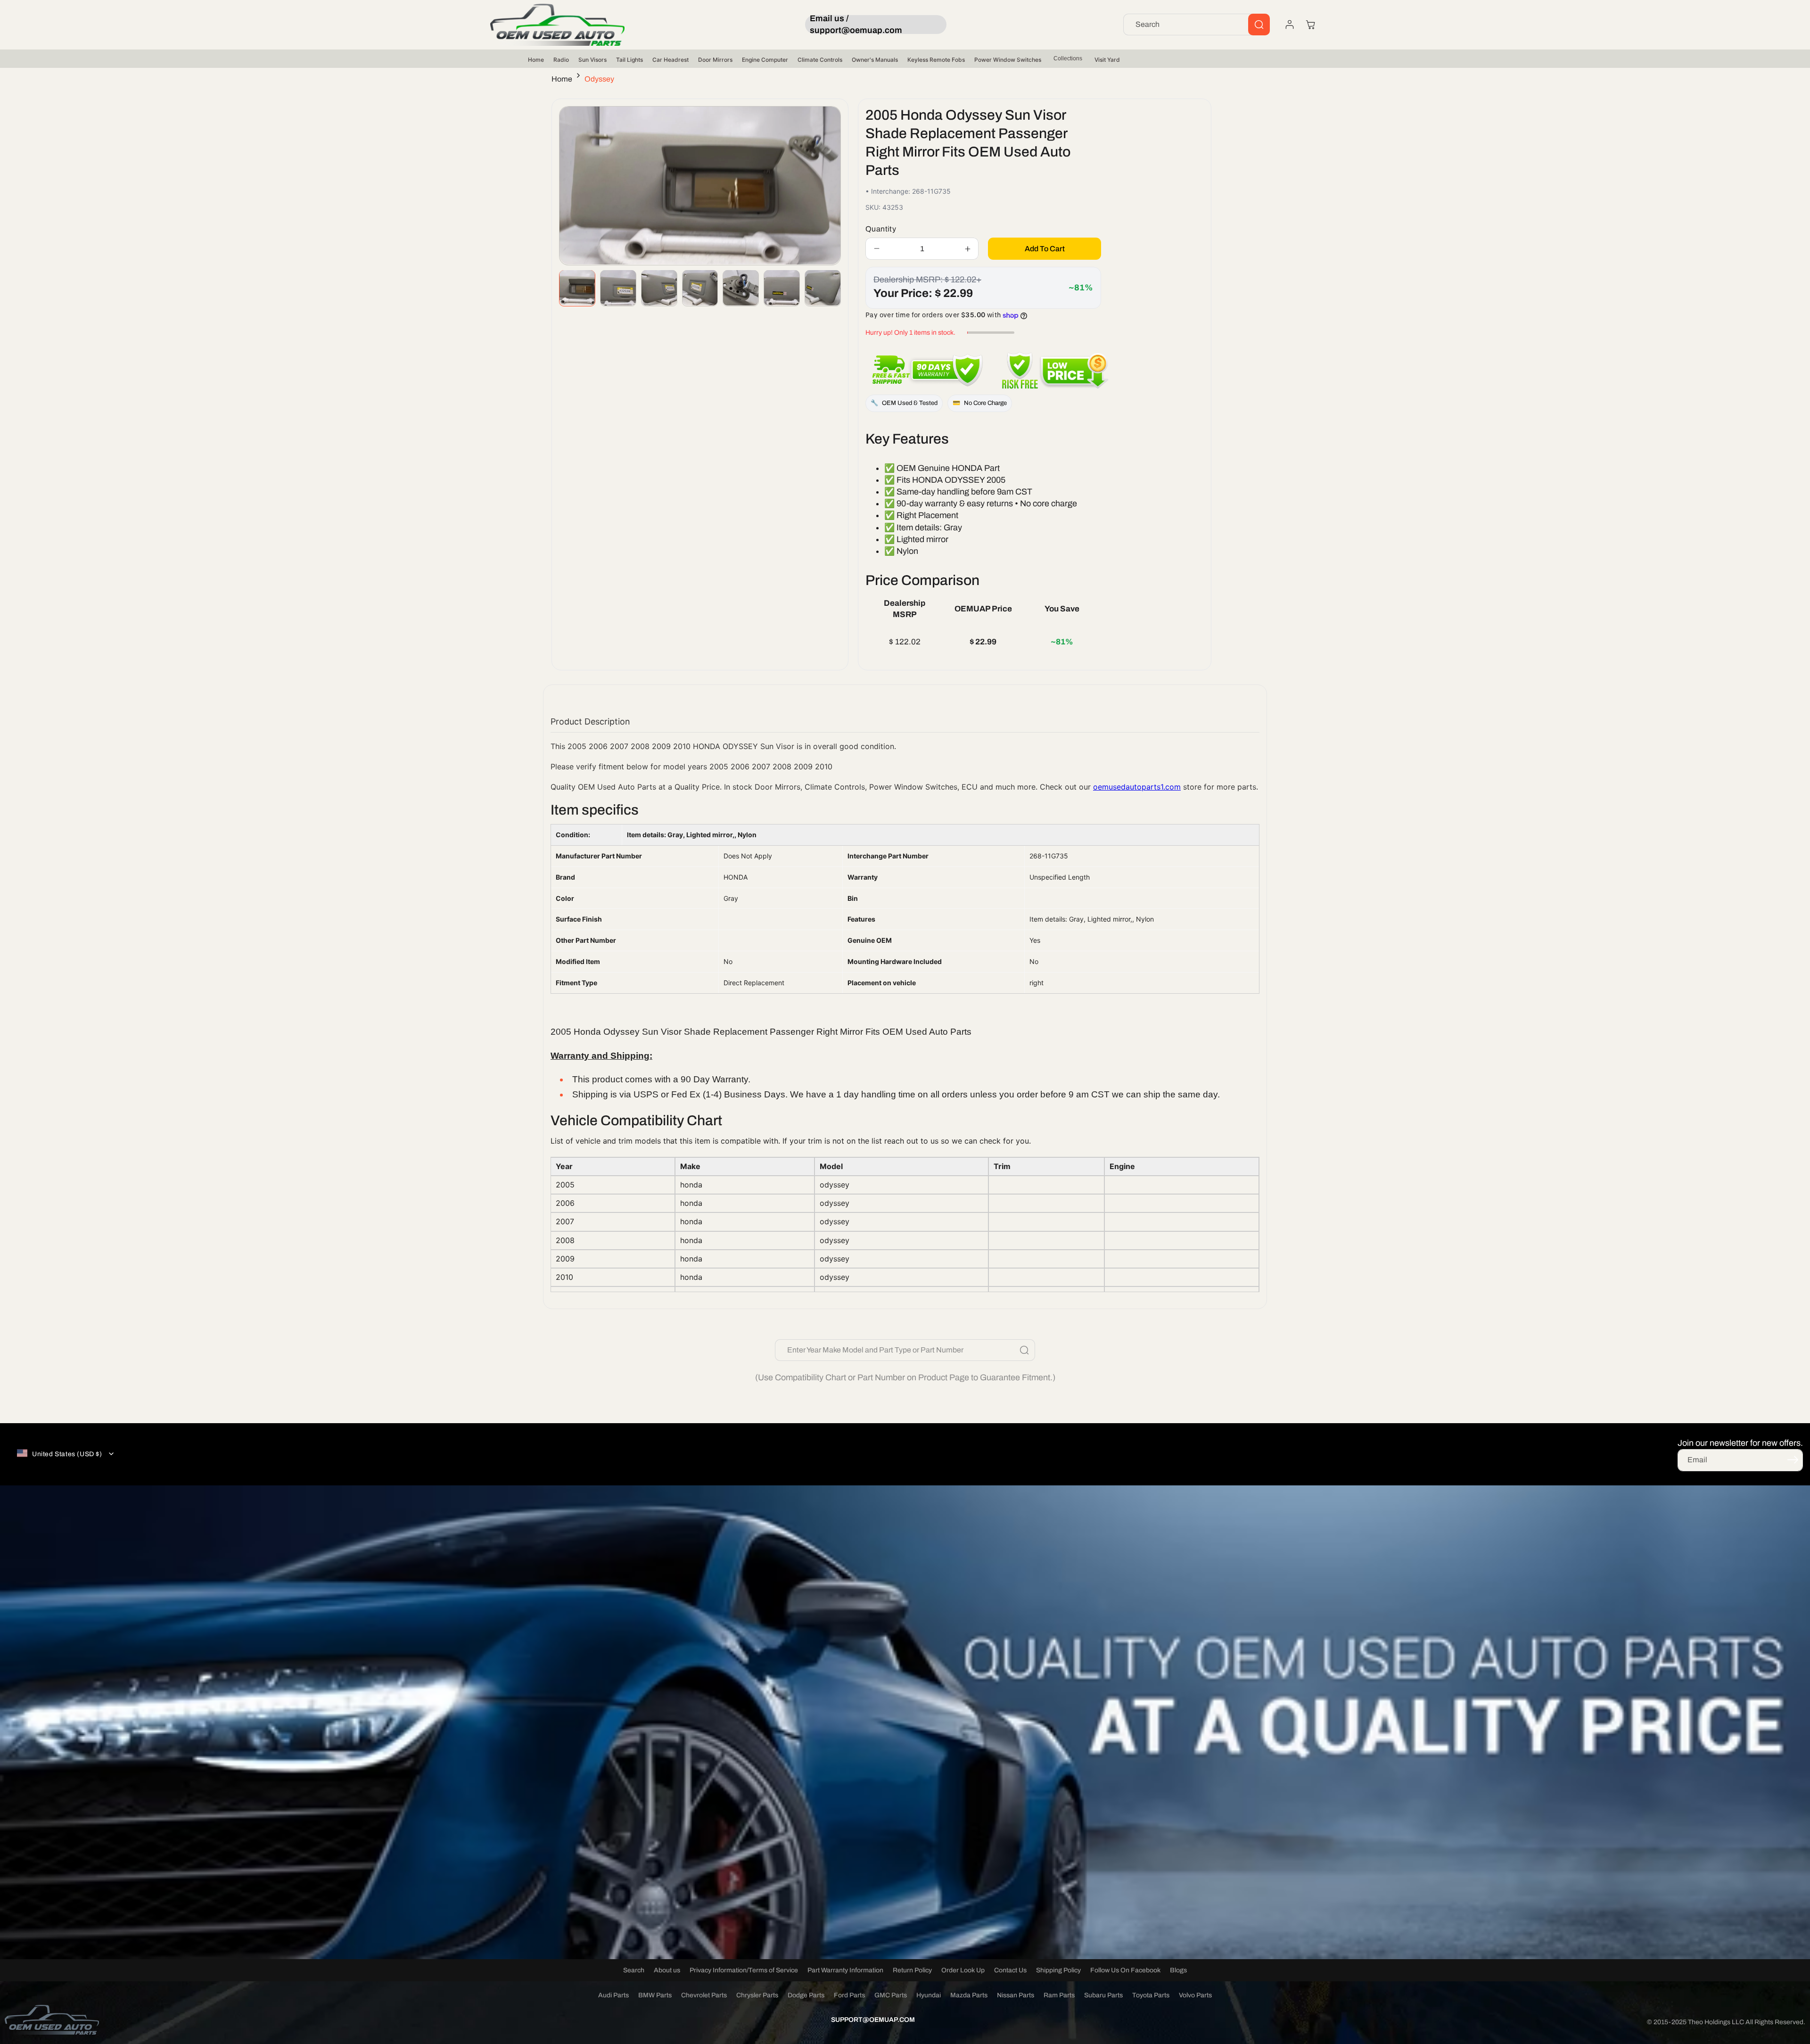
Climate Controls (820, 60)
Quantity (881, 229)
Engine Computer (765, 60)
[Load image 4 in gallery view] (700, 288)
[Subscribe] (1793, 1459)
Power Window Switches (1008, 60)
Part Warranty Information (845, 1970)
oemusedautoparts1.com (1137, 787)
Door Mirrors (715, 60)
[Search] (1259, 25)
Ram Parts (1059, 1995)
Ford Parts (849, 1995)
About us (667, 1970)
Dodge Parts (806, 1995)
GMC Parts (891, 1995)
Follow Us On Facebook (1125, 1970)
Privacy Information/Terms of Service (744, 1970)
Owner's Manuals (875, 60)
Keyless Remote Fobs (936, 60)
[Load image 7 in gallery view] (823, 288)
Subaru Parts (1103, 1995)
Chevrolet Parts (704, 1995)
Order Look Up (963, 1970)
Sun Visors (592, 60)
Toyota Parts (1151, 1995)
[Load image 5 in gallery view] (741, 288)
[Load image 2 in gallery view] (618, 288)
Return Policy (912, 1970)
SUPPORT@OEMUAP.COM (873, 2020)
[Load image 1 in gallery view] (577, 288)
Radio (561, 60)
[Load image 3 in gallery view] (659, 288)
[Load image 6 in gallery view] (782, 288)
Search (634, 1970)
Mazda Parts (969, 1995)
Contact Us (1010, 1970)
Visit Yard (1107, 60)
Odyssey (599, 79)
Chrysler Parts (757, 1995)
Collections (1068, 58)
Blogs (1178, 1970)
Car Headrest (671, 60)
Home (536, 60)
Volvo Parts (1195, 1995)
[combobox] (1197, 25)
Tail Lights (629, 60)
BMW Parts (655, 1995)
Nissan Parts (1016, 1995)
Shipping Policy (1058, 1970)
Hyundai (929, 1995)
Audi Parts (613, 1995)
